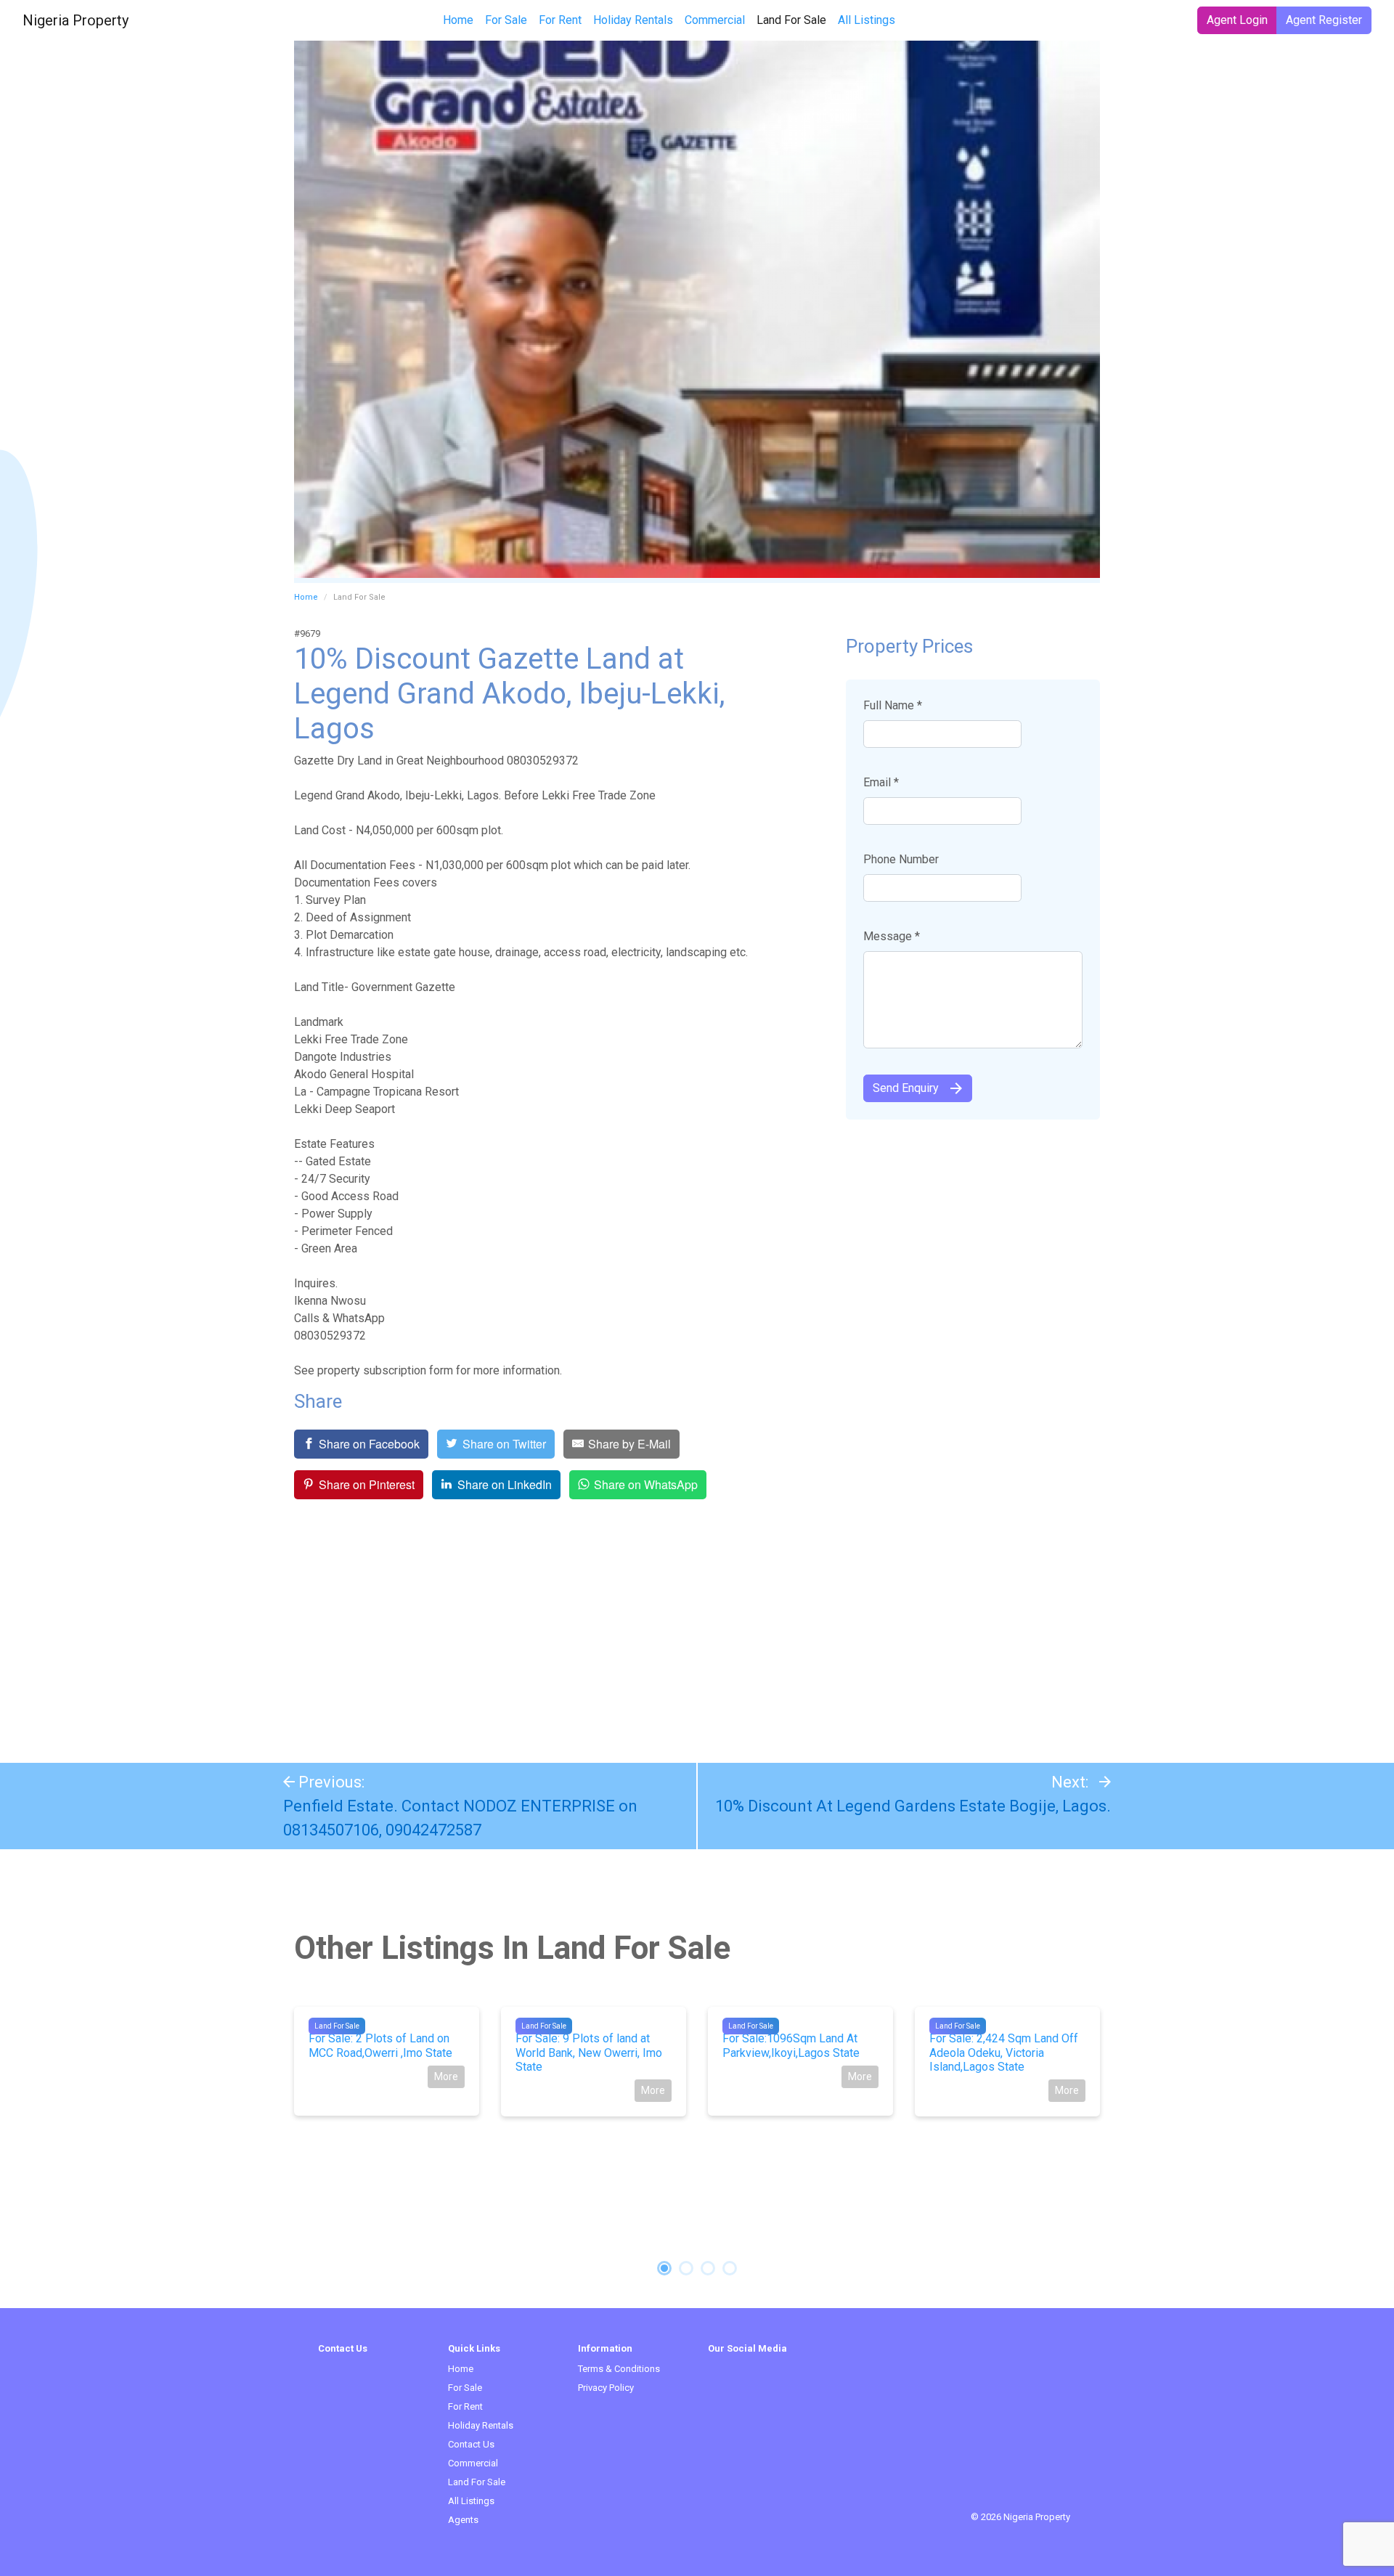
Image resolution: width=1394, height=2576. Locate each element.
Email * (881, 782)
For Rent (560, 20)
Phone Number (901, 859)
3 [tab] (708, 2268)
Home (458, 20)
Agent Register (1324, 20)
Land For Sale (794, 20)
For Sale (506, 20)
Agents (463, 2520)
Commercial (715, 20)
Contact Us (471, 2444)
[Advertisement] (697, 1632)
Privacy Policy (606, 2388)
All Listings (867, 20)
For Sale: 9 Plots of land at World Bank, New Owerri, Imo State (589, 2052)
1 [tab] (664, 2268)
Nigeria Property (76, 20)
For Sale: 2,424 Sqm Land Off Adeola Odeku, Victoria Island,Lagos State (1004, 2052)
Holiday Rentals (633, 20)
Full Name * (893, 705)
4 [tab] (730, 2268)
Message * (892, 936)
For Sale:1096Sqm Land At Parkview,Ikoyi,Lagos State (791, 2045)
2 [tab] (686, 2268)
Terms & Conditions (619, 2369)
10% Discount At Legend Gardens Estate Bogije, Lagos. (913, 1806)
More (446, 2076)
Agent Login (1237, 20)
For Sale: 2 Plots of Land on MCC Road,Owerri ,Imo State (380, 2045)
